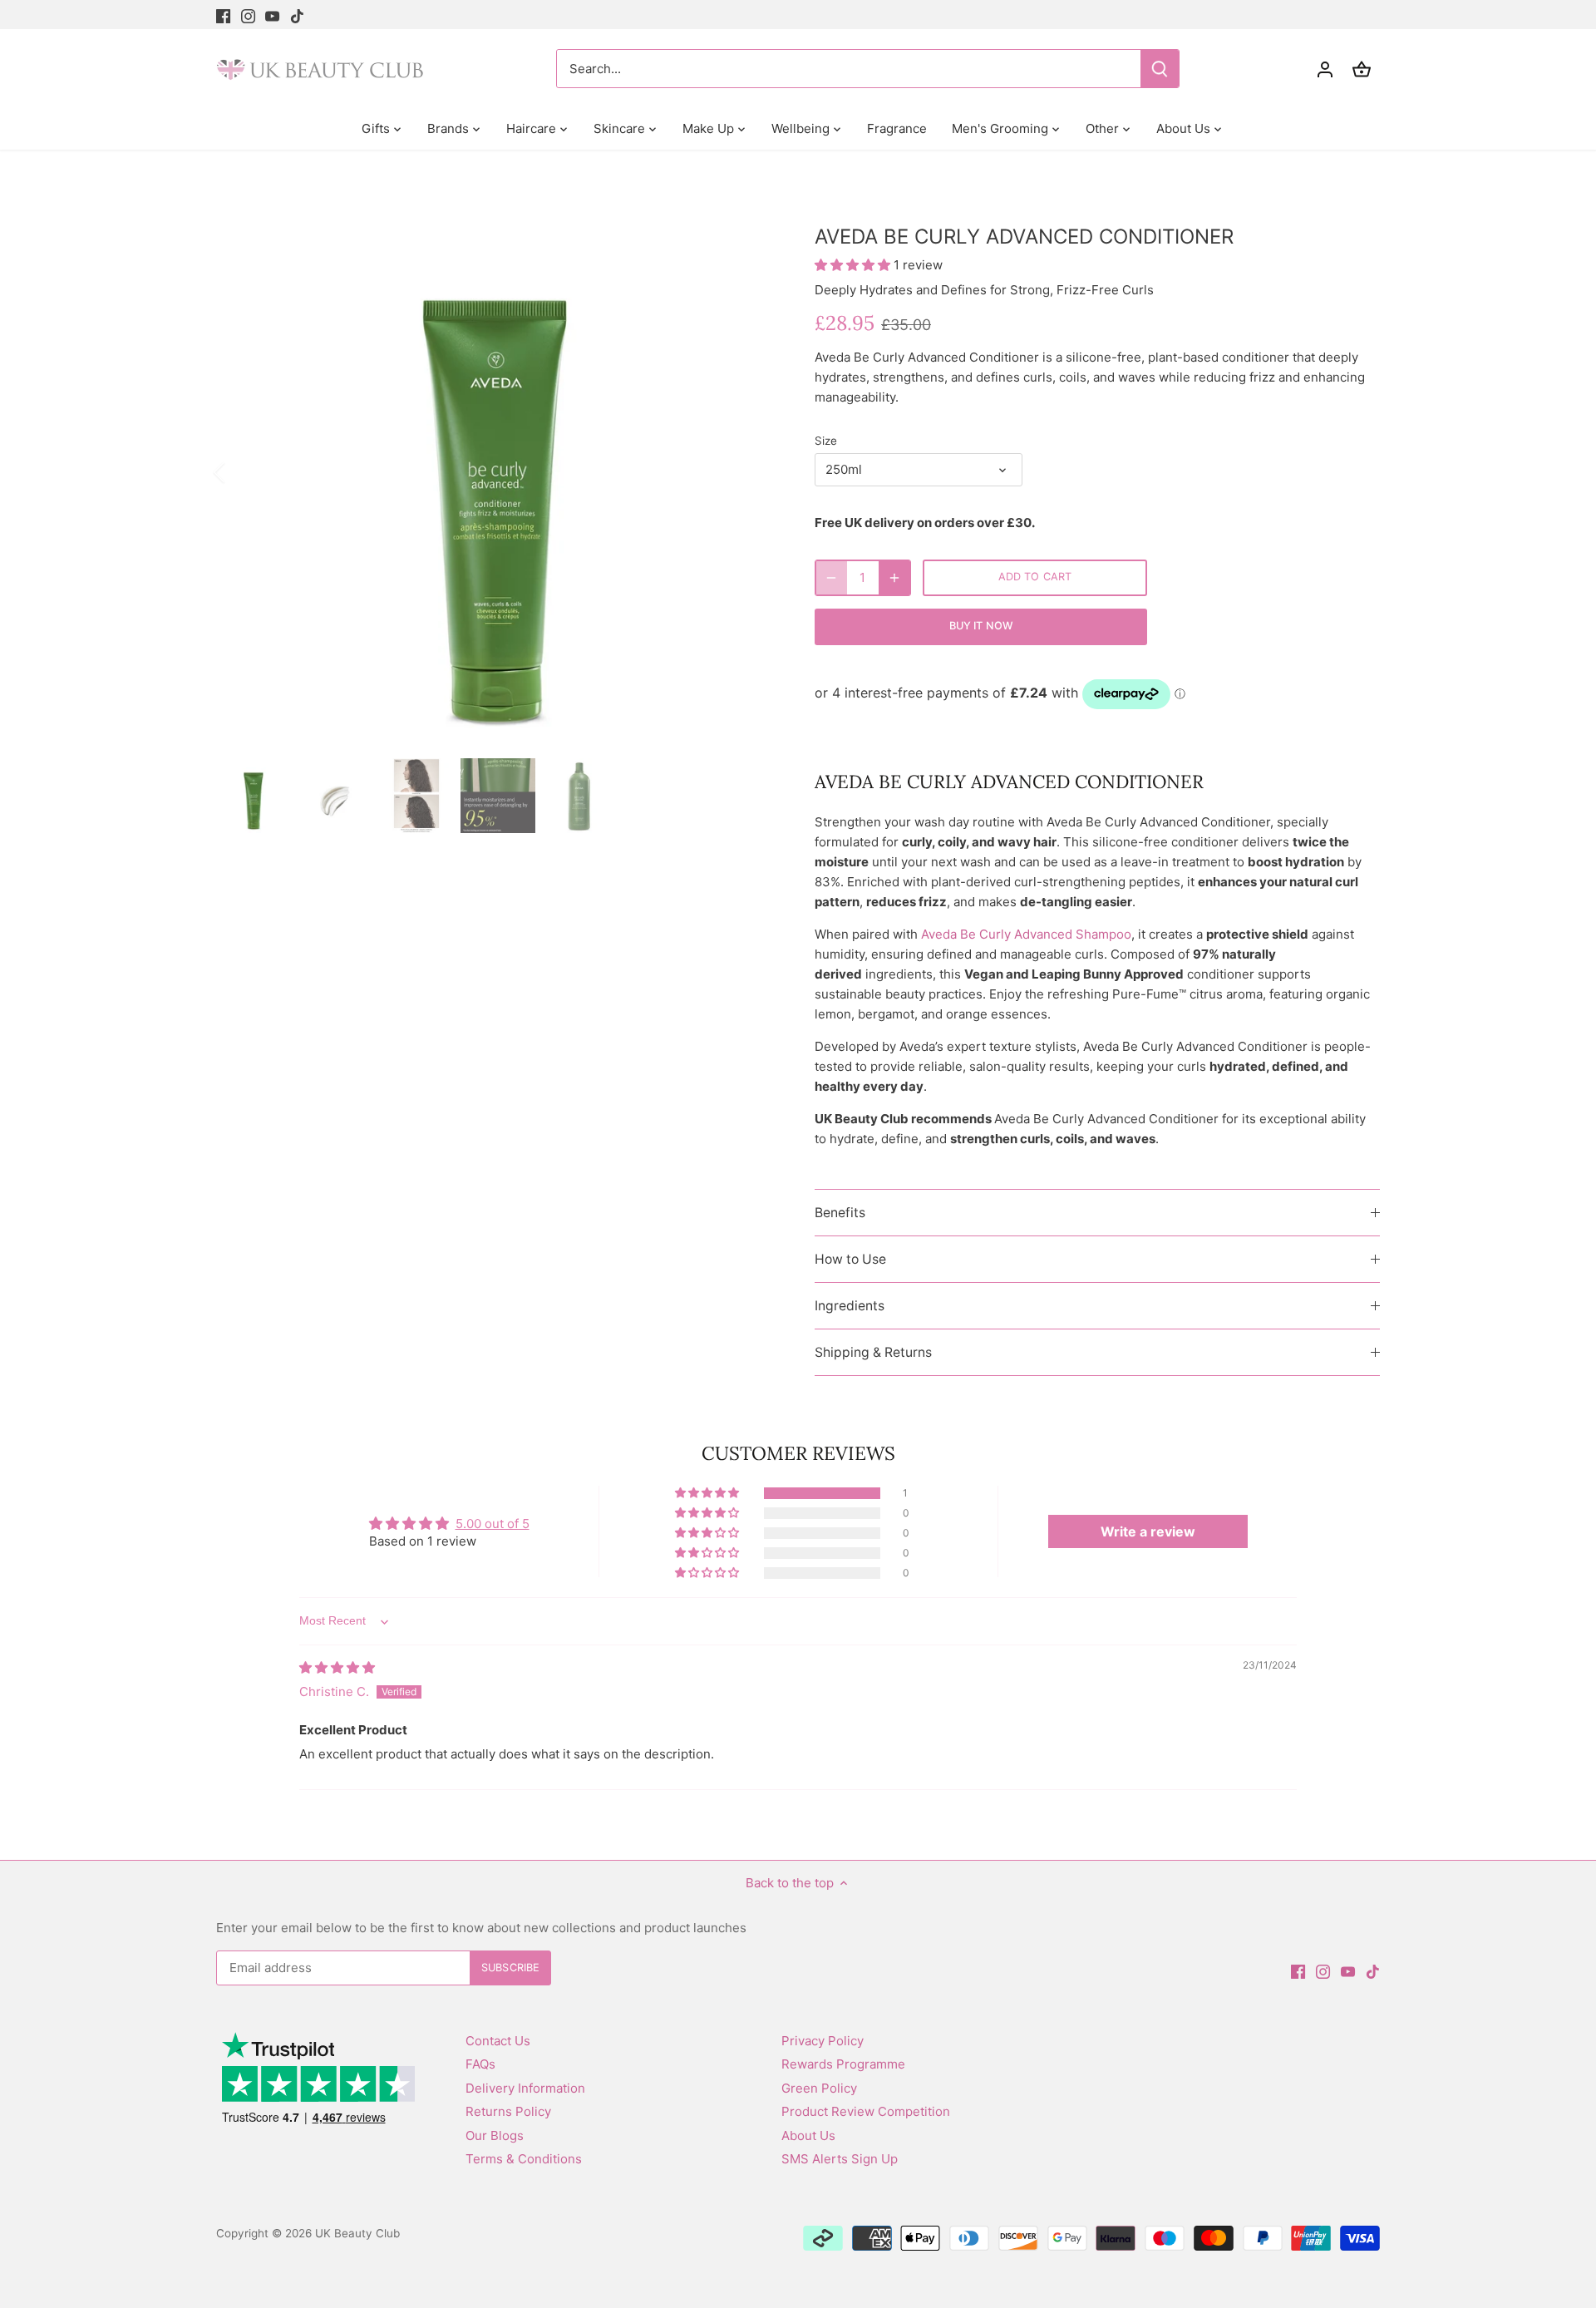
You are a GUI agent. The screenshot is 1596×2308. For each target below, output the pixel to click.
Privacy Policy (823, 2041)
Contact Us (498, 2041)
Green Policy (819, 2088)
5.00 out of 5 (493, 1524)
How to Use (850, 1259)
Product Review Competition (866, 2111)
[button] (854, 265)
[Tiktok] (297, 15)
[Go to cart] (1362, 69)
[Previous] (241, 472)
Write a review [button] (1148, 1531)
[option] (495, 472)
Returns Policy (508, 2111)
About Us (808, 2135)
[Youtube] (272, 15)
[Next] (750, 472)
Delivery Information (525, 2088)
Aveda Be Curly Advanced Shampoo (1026, 934)
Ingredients (850, 1306)
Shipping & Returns (873, 1352)
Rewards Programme (843, 2064)
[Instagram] (248, 15)
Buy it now (981, 626)
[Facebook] (223, 15)
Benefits (840, 1213)
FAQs (480, 2064)
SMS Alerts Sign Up (840, 2159)
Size (826, 441)
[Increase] (894, 578)
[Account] (1325, 69)
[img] (337, 1667)
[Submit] (1160, 69)
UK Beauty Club (357, 2233)
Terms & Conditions (524, 2159)
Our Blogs (495, 2135)
